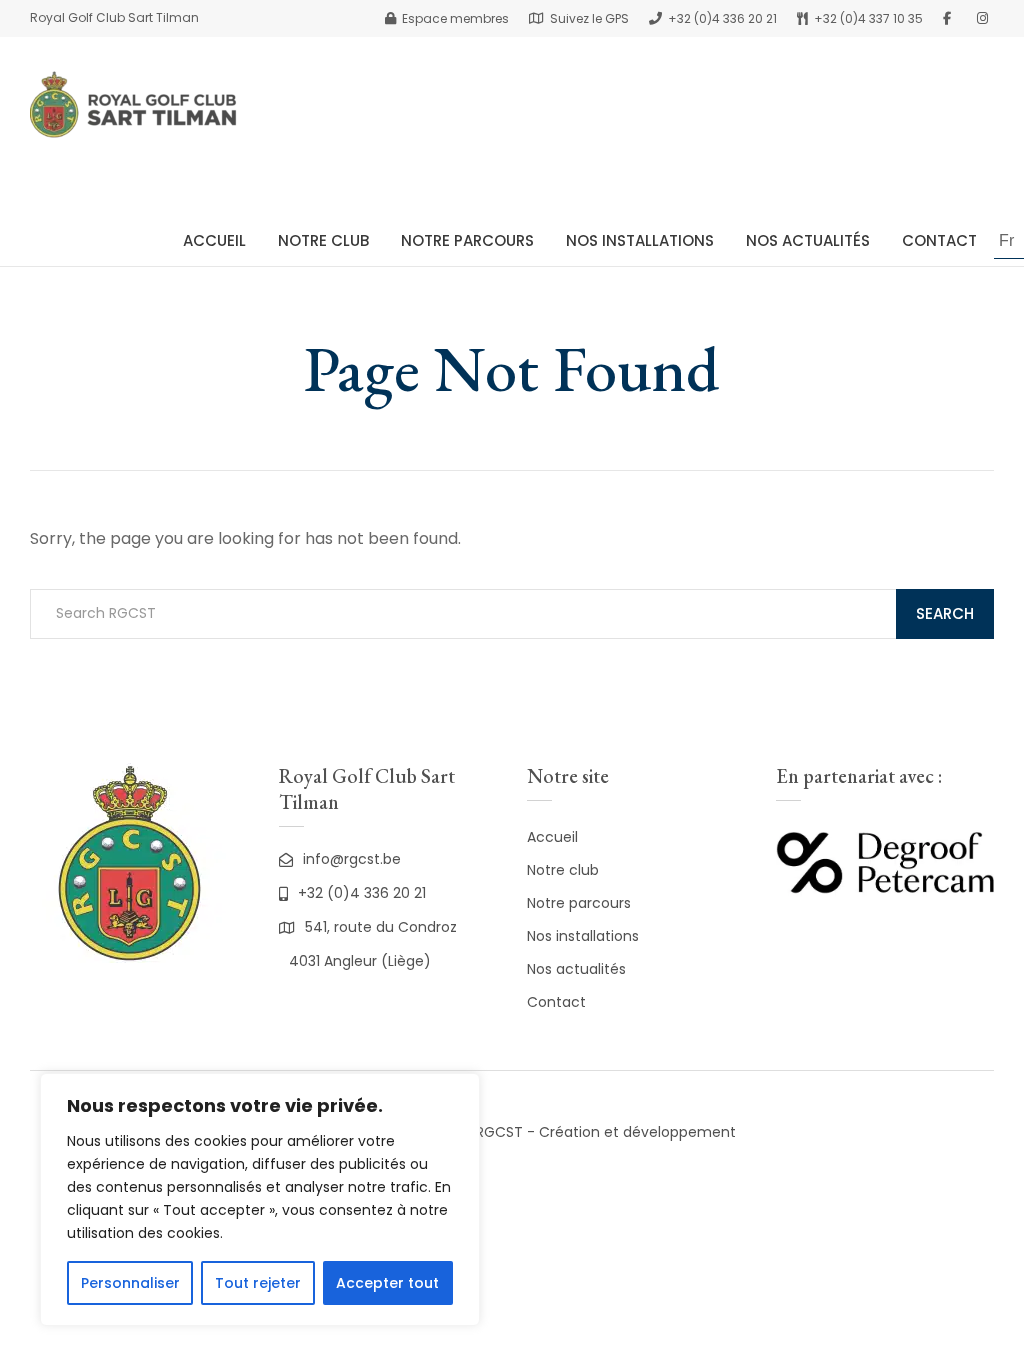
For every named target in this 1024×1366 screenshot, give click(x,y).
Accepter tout (387, 1283)
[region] (260, 1199)
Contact (939, 240)
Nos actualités (808, 240)
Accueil (214, 240)
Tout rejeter (258, 1283)
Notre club (323, 240)
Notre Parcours (467, 240)
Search (945, 613)
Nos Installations (640, 240)
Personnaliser (130, 1283)
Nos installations (583, 936)
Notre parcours (579, 903)
